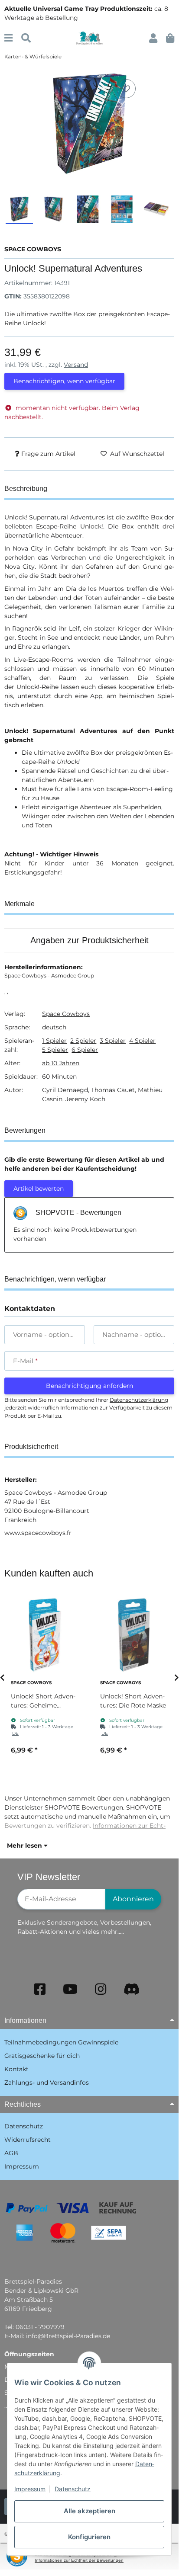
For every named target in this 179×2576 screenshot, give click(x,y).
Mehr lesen (25, 1845)
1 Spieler (54, 1041)
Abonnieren (133, 1899)
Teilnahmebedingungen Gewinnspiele (61, 2042)
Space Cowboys (66, 1014)
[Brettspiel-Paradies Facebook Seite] (40, 1989)
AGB (11, 2153)
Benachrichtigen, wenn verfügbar (64, 381)
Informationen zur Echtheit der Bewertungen (79, 2560)
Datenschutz (73, 2489)
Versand (76, 365)
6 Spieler (85, 1050)
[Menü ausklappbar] (8, 38)
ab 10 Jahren (61, 1063)
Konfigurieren (89, 2537)
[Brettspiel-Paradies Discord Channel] (132, 1989)
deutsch (54, 1027)
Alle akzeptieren (89, 2511)
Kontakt (16, 2069)
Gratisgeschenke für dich (42, 2056)
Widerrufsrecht (28, 2140)
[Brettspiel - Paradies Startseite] (89, 38)
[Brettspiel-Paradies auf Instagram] (101, 1989)
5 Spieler (55, 1050)
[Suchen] (26, 38)
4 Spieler (142, 1041)
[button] (153, 38)
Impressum (30, 2489)
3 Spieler (113, 1041)
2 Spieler (83, 1041)
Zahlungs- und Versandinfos (47, 2083)
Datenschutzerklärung (139, 1400)
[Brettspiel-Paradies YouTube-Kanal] (70, 1989)
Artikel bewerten (39, 1189)
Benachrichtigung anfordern (89, 1386)
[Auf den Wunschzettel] (126, 89)
